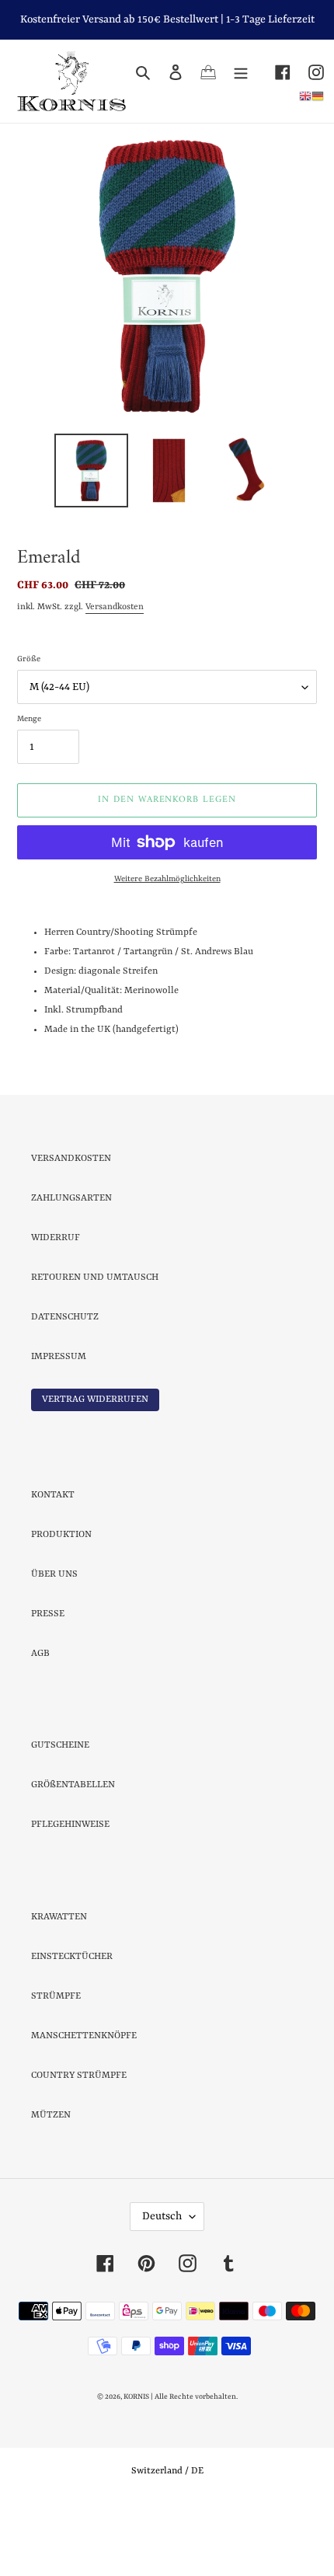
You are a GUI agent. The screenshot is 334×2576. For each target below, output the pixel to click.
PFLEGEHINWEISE (70, 1893)
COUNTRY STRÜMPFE (79, 2144)
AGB (40, 1722)
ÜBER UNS (54, 1643)
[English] (305, 96)
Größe (29, 727)
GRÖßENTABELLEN (73, 1853)
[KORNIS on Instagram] (307, 73)
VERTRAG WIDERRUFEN (95, 1468)
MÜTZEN (51, 2184)
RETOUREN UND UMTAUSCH (95, 1346)
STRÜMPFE (56, 2065)
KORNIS (136, 2465)
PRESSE (48, 1682)
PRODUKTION (61, 1603)
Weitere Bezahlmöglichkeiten (167, 947)
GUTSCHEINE (60, 1814)
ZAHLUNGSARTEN (71, 1267)
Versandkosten (115, 676)
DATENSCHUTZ (65, 1386)
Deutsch (162, 2285)
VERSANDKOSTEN (71, 1227)
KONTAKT (53, 1563)
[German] (318, 96)
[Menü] (241, 73)
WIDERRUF (56, 1306)
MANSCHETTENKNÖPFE (84, 2104)
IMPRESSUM (59, 1425)
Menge (29, 787)
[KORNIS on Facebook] (274, 73)
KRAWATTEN (59, 1985)
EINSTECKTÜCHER (72, 2025)
